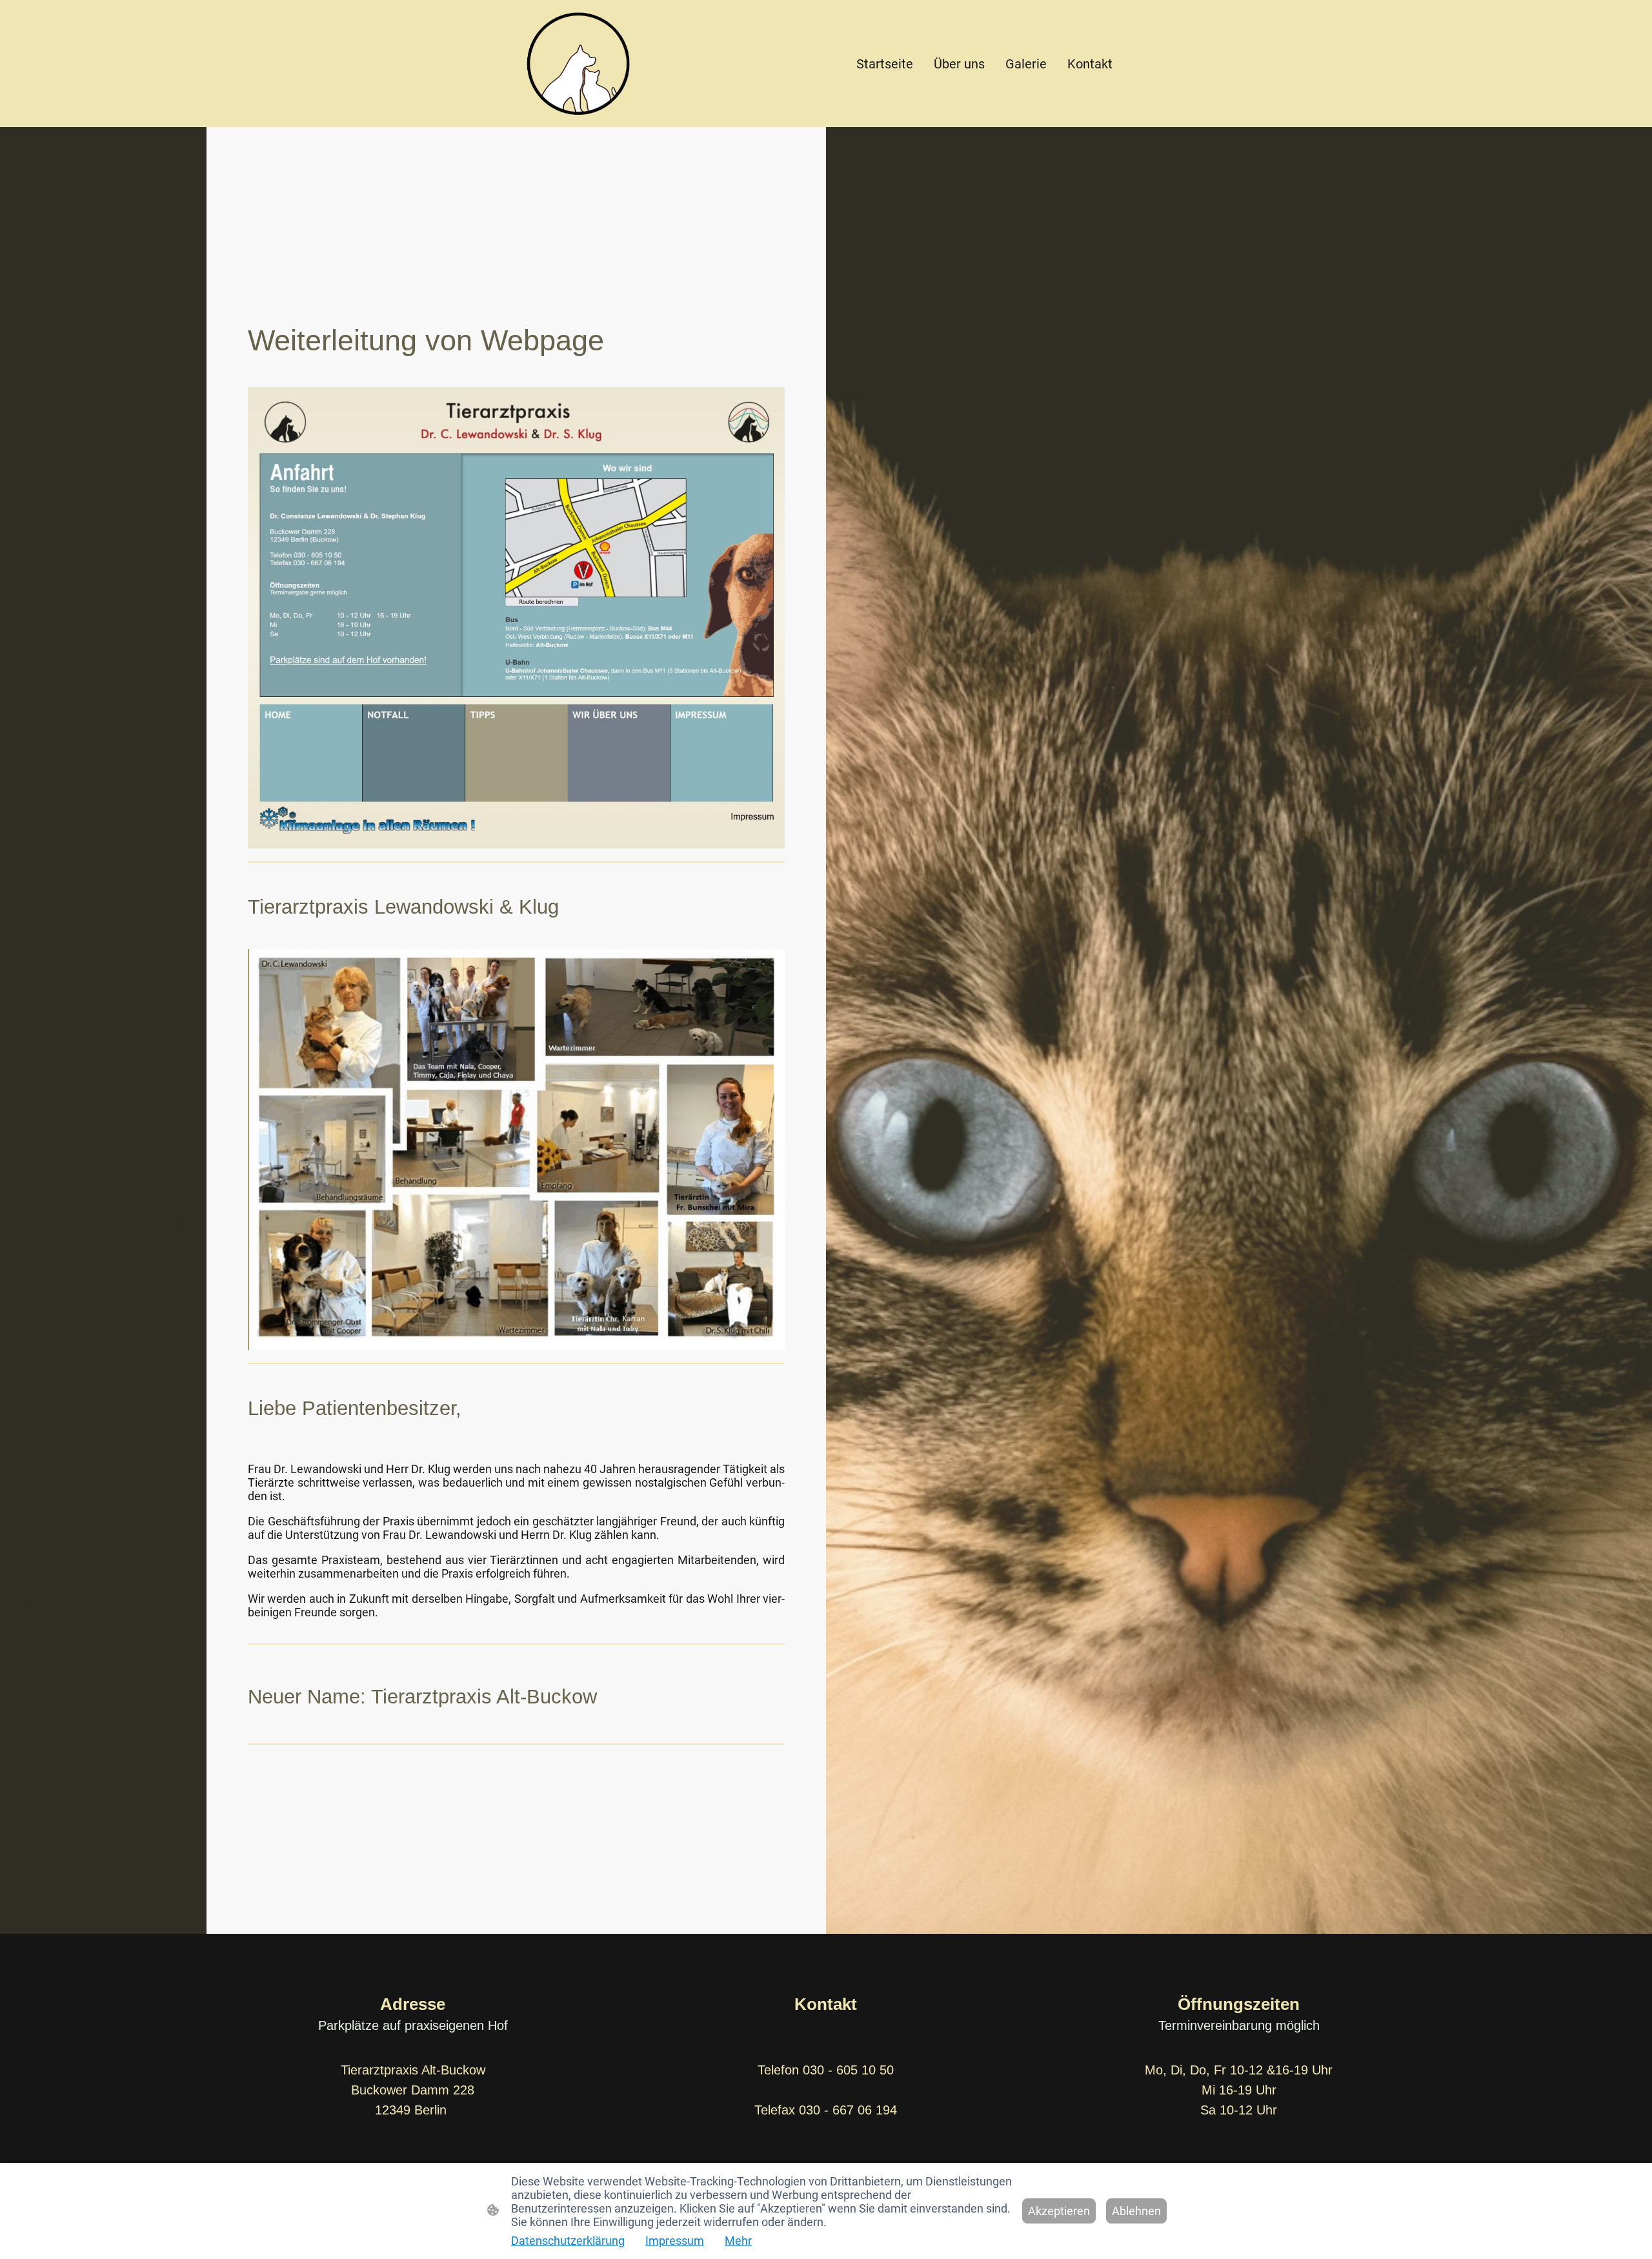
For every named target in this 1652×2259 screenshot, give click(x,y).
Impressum (675, 2241)
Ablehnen (1136, 2211)
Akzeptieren (1059, 2211)
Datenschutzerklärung (568, 2241)
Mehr (738, 2241)
